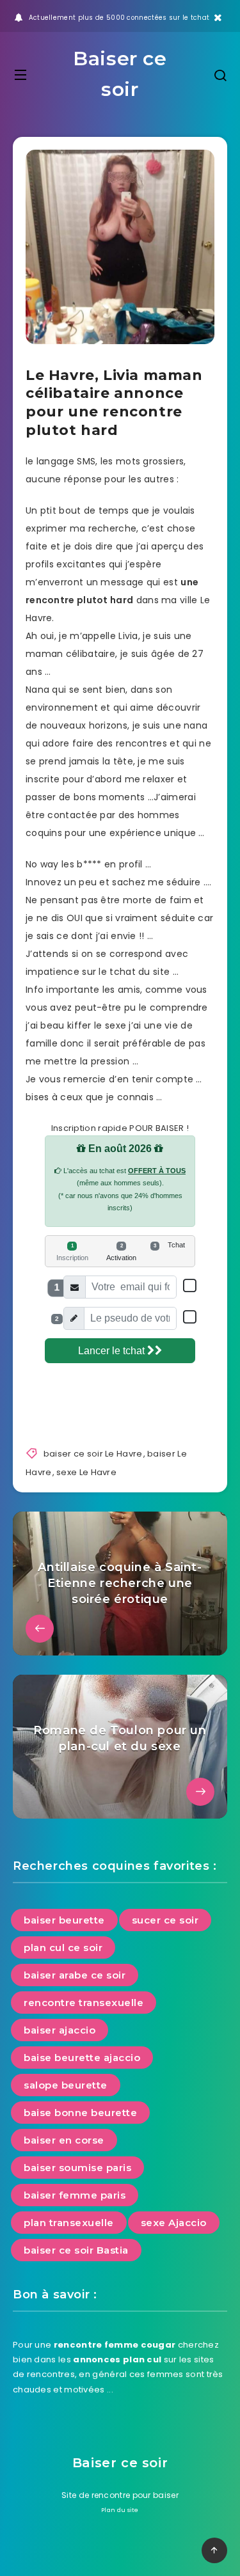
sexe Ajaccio (174, 2223)
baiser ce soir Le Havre (93, 1454)
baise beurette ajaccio (82, 2058)
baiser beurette (64, 1920)
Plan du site (120, 2510)
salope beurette (66, 2085)
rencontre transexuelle (84, 2003)
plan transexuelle (69, 2223)
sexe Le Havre (86, 1472)
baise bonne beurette (80, 2113)
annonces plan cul (117, 2359)
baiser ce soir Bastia (76, 2250)
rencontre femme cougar (115, 2345)
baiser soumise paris (77, 2168)
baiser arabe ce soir (75, 1975)
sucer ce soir (165, 1920)
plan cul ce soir (63, 1948)
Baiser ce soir (120, 74)
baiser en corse (64, 2140)
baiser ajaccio (60, 2030)
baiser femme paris (75, 2195)
